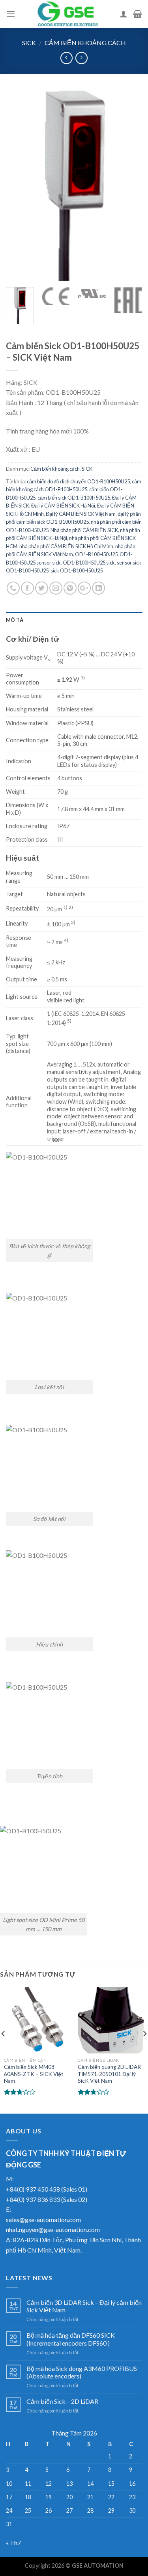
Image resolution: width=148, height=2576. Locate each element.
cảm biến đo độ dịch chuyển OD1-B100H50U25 (78, 481)
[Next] (129, 185)
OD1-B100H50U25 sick (89, 563)
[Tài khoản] (124, 14)
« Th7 (13, 2543)
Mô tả (15, 620)
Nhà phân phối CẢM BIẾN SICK (84, 530)
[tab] (74, 620)
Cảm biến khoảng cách (85, 43)
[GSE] (67, 14)
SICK (29, 43)
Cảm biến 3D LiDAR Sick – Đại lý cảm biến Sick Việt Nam (84, 2306)
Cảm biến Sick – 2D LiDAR (62, 2401)
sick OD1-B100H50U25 (77, 570)
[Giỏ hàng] (138, 14)
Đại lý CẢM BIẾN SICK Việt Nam (81, 514)
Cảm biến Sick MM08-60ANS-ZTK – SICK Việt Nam (34, 2074)
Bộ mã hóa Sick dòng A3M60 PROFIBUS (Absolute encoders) (82, 2372)
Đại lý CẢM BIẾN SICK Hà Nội (63, 506)
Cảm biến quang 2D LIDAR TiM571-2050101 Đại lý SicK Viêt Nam (109, 2074)
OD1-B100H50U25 (96, 554)
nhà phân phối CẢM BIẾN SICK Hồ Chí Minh (66, 546)
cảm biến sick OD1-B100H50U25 (74, 498)
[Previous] (19, 185)
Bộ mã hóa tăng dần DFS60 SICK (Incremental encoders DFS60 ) (71, 2339)
